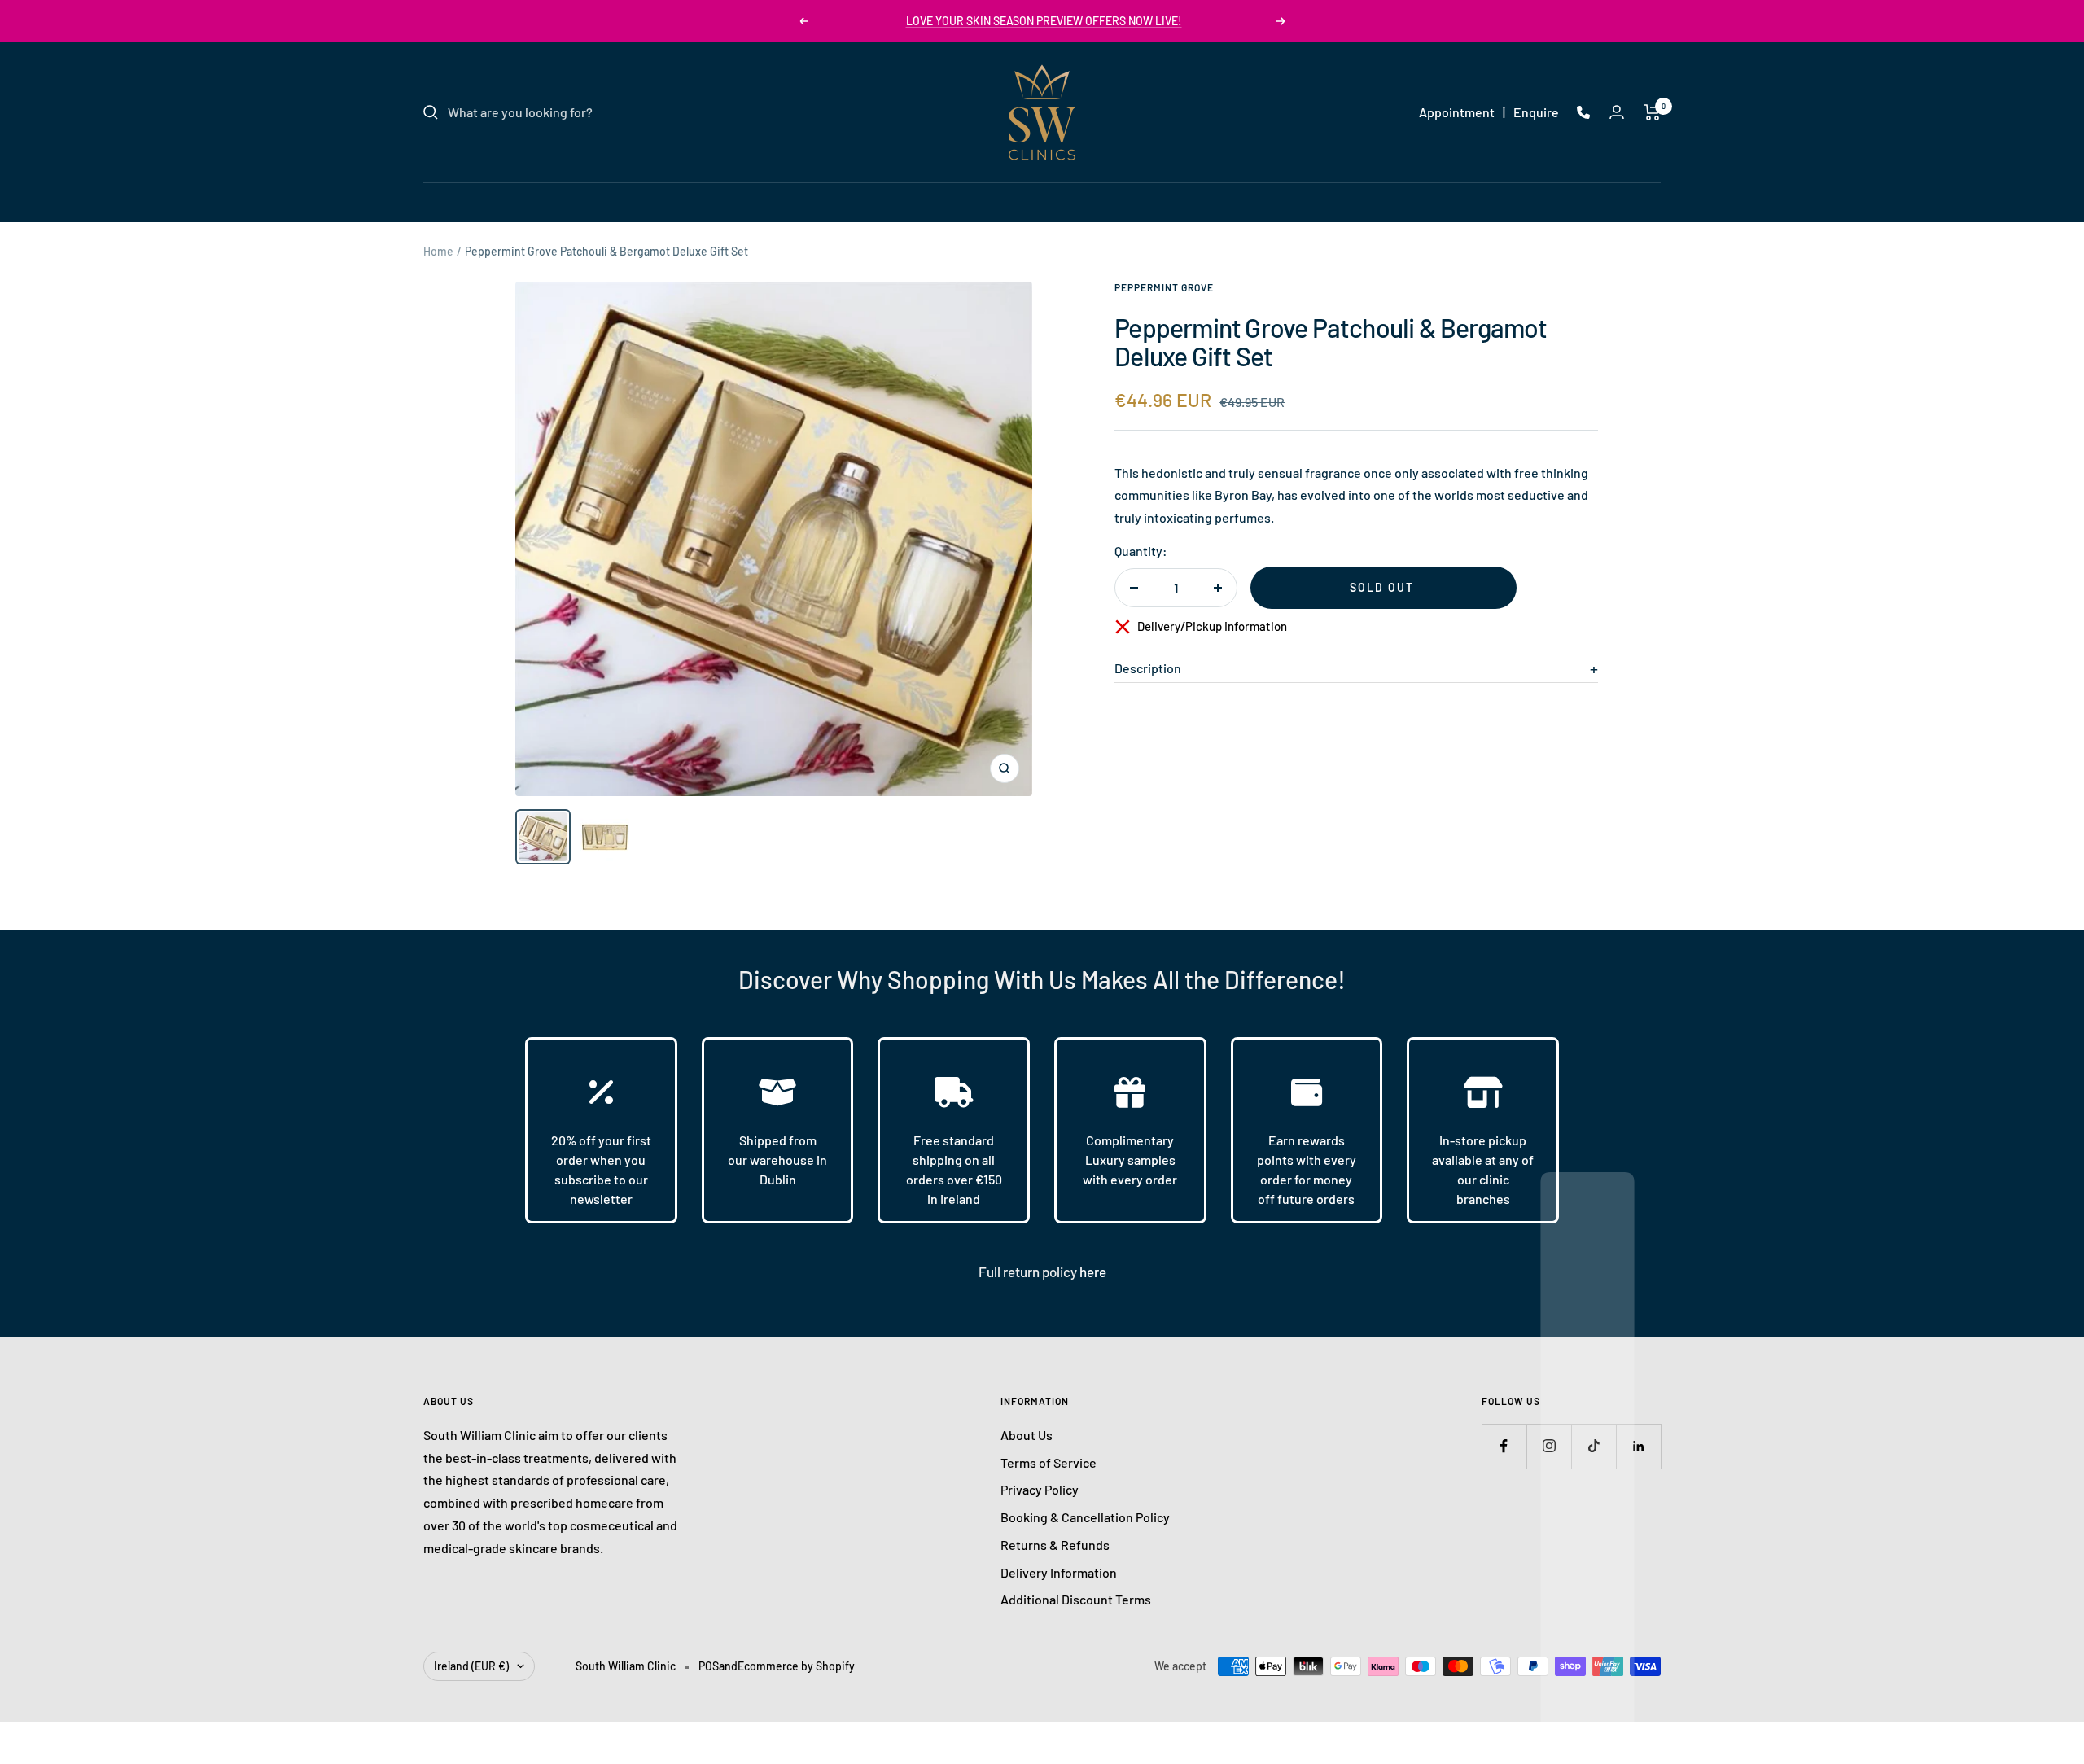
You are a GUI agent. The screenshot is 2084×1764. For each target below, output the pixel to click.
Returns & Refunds (1055, 1545)
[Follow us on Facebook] (1504, 1446)
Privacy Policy (1040, 1489)
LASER (943, 201)
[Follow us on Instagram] (1549, 1446)
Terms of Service (1049, 1462)
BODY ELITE (1123, 201)
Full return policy (1029, 1272)
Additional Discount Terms (1076, 1599)
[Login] (1617, 112)
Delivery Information (1059, 1572)
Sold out (1382, 587)
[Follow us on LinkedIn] (1638, 1446)
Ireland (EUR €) (471, 1666)
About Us (1027, 1435)
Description (1148, 668)
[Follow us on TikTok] (1594, 1446)
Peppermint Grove (1164, 287)
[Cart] (1652, 112)
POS (709, 1666)
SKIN (884, 201)
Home (438, 251)
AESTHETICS (1026, 201)
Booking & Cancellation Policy (1085, 1517)
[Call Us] (1583, 112)
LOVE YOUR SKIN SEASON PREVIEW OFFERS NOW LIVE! (1044, 21)
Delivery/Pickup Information (1212, 626)
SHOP (1198, 201)
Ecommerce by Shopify (796, 1666)
